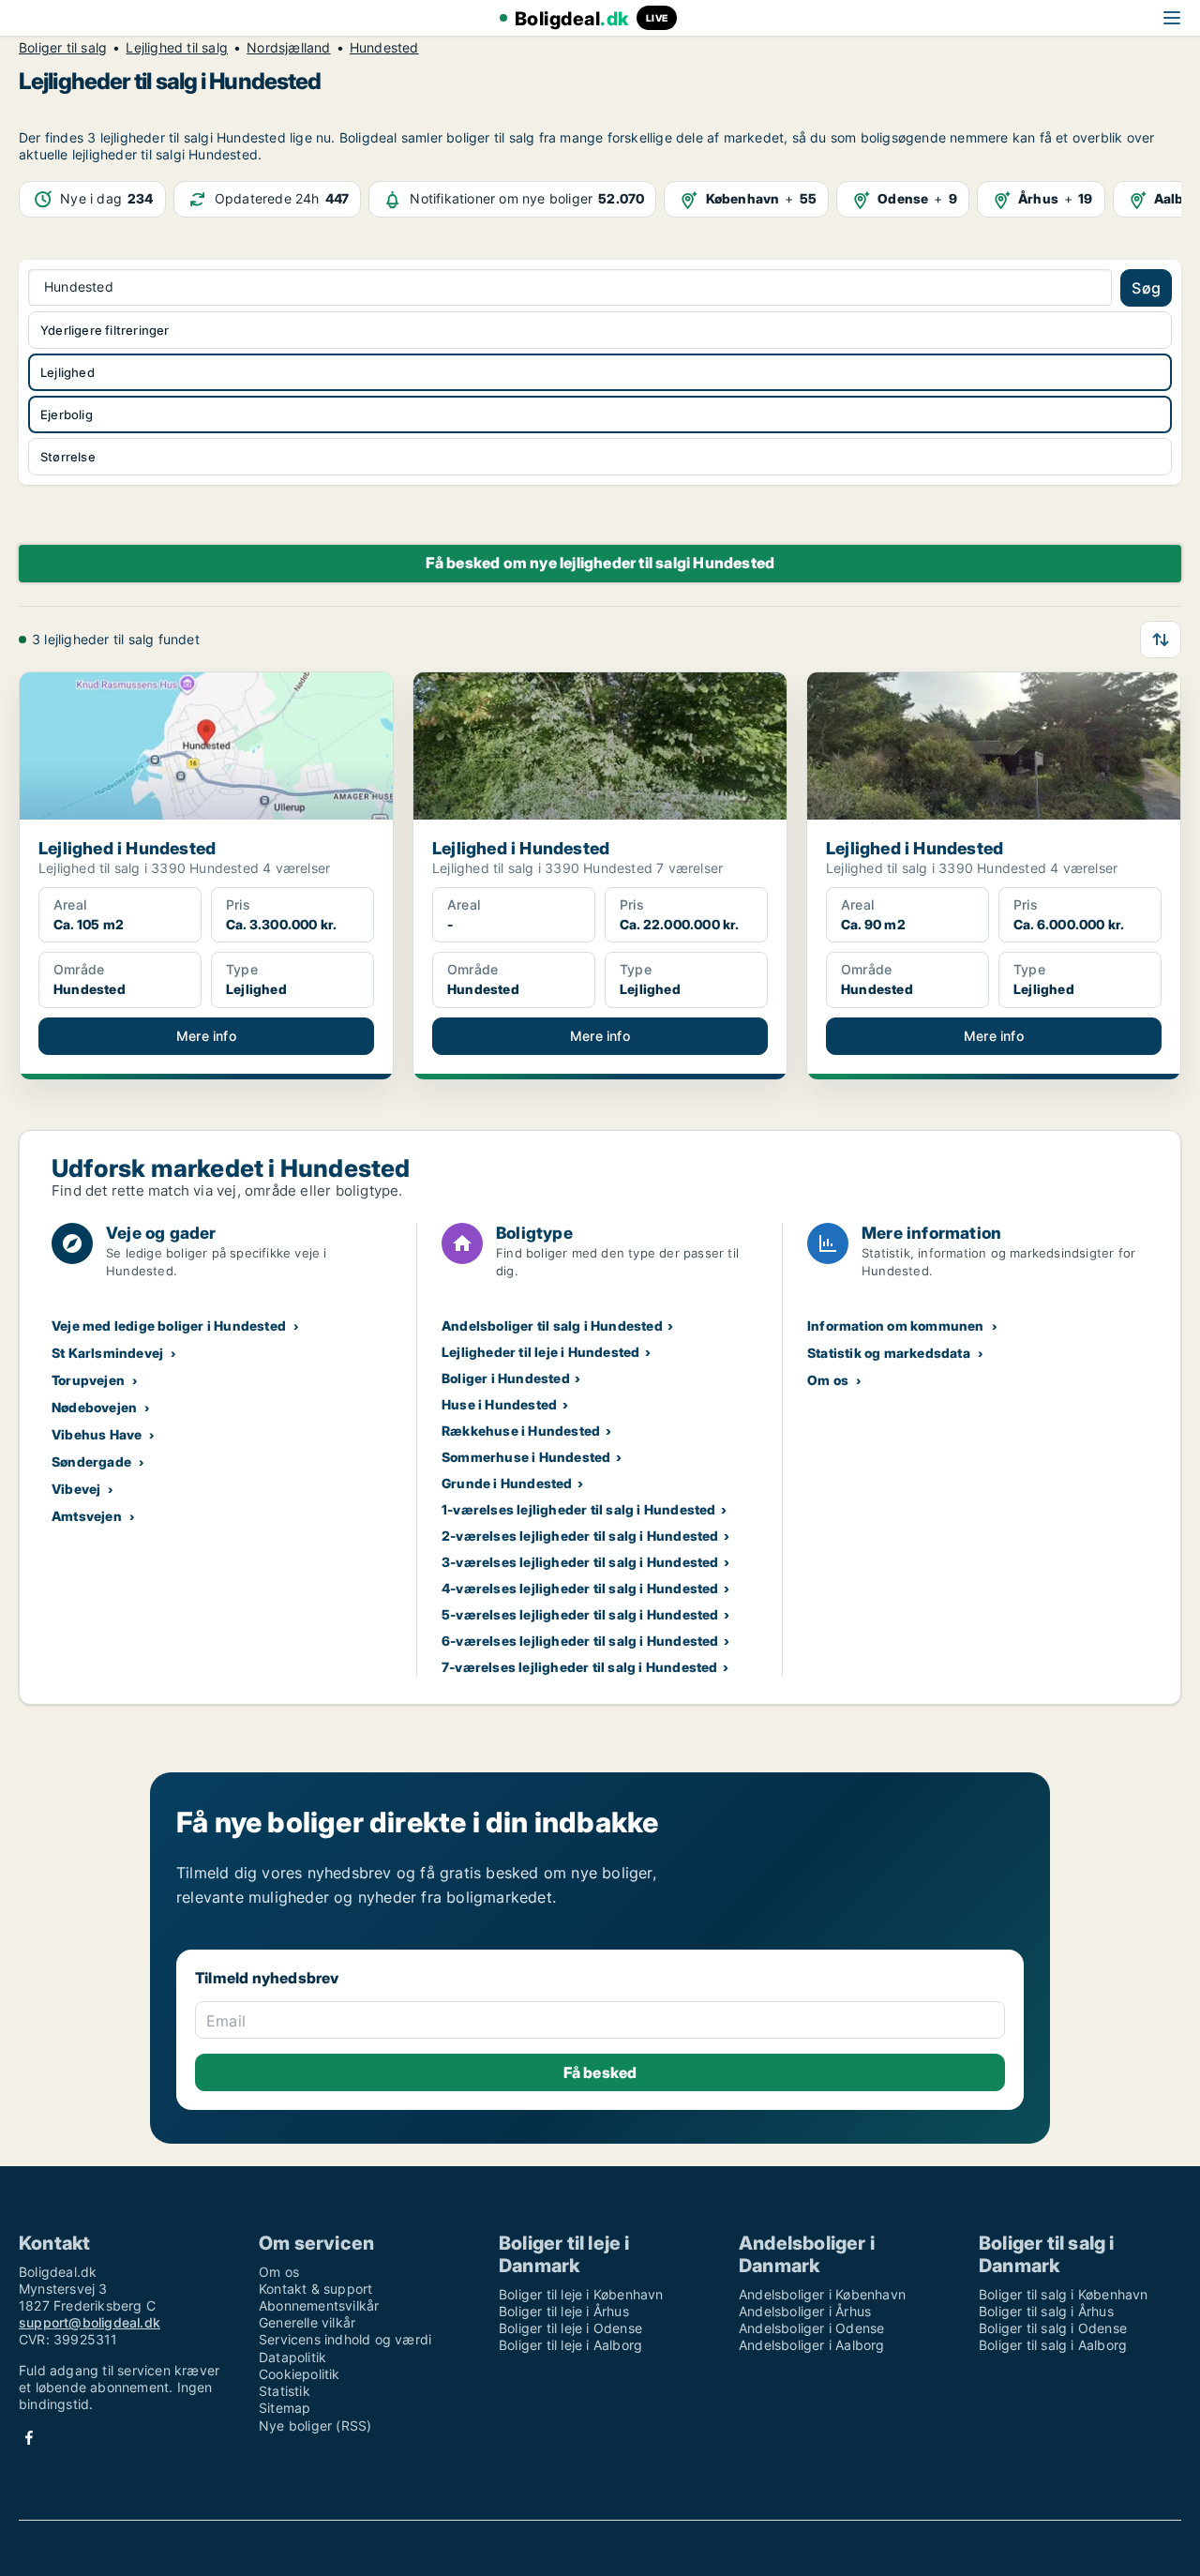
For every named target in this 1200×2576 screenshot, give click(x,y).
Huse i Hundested (499, 1404)
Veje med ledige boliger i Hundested (169, 1326)
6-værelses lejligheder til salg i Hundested (580, 1641)
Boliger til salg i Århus (1046, 2311)
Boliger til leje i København (581, 2294)
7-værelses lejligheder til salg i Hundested (580, 1667)
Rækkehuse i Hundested (521, 1431)
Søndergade (91, 1461)
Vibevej (76, 1489)
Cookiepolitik (300, 2374)
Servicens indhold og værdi (345, 2339)
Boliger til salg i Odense (1053, 2328)
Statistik (285, 2391)
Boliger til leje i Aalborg (570, 2345)
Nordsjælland (288, 48)
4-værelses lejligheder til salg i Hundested (580, 1588)
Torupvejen (88, 1380)
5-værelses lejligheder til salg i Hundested (580, 1614)
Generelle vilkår (307, 2322)
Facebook (29, 2438)
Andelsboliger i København (822, 2294)
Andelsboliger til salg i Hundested (552, 1326)
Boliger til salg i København (1064, 2294)
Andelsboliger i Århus (805, 2311)
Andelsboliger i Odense (811, 2328)
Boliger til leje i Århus (564, 2311)
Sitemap (285, 2408)
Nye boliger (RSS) (315, 2425)
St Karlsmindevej (107, 1353)
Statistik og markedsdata (889, 1353)
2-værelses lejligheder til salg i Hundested (580, 1536)
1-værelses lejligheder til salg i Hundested (579, 1509)
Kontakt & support (315, 2289)
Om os (828, 1380)
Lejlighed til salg (177, 48)
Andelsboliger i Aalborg (812, 2345)
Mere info (206, 1036)
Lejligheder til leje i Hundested (540, 1352)
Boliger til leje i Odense (570, 2328)
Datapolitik (292, 2357)
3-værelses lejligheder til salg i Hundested (580, 1562)
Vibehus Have (97, 1434)
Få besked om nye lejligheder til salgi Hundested (600, 563)
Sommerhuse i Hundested (526, 1457)
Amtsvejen (87, 1516)
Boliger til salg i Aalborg (1053, 2345)
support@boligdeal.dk (90, 2322)
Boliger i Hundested (506, 1378)
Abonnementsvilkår (319, 2305)
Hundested (384, 48)
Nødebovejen (94, 1407)
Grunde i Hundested (507, 1483)
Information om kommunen (896, 1326)
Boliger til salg (63, 48)
